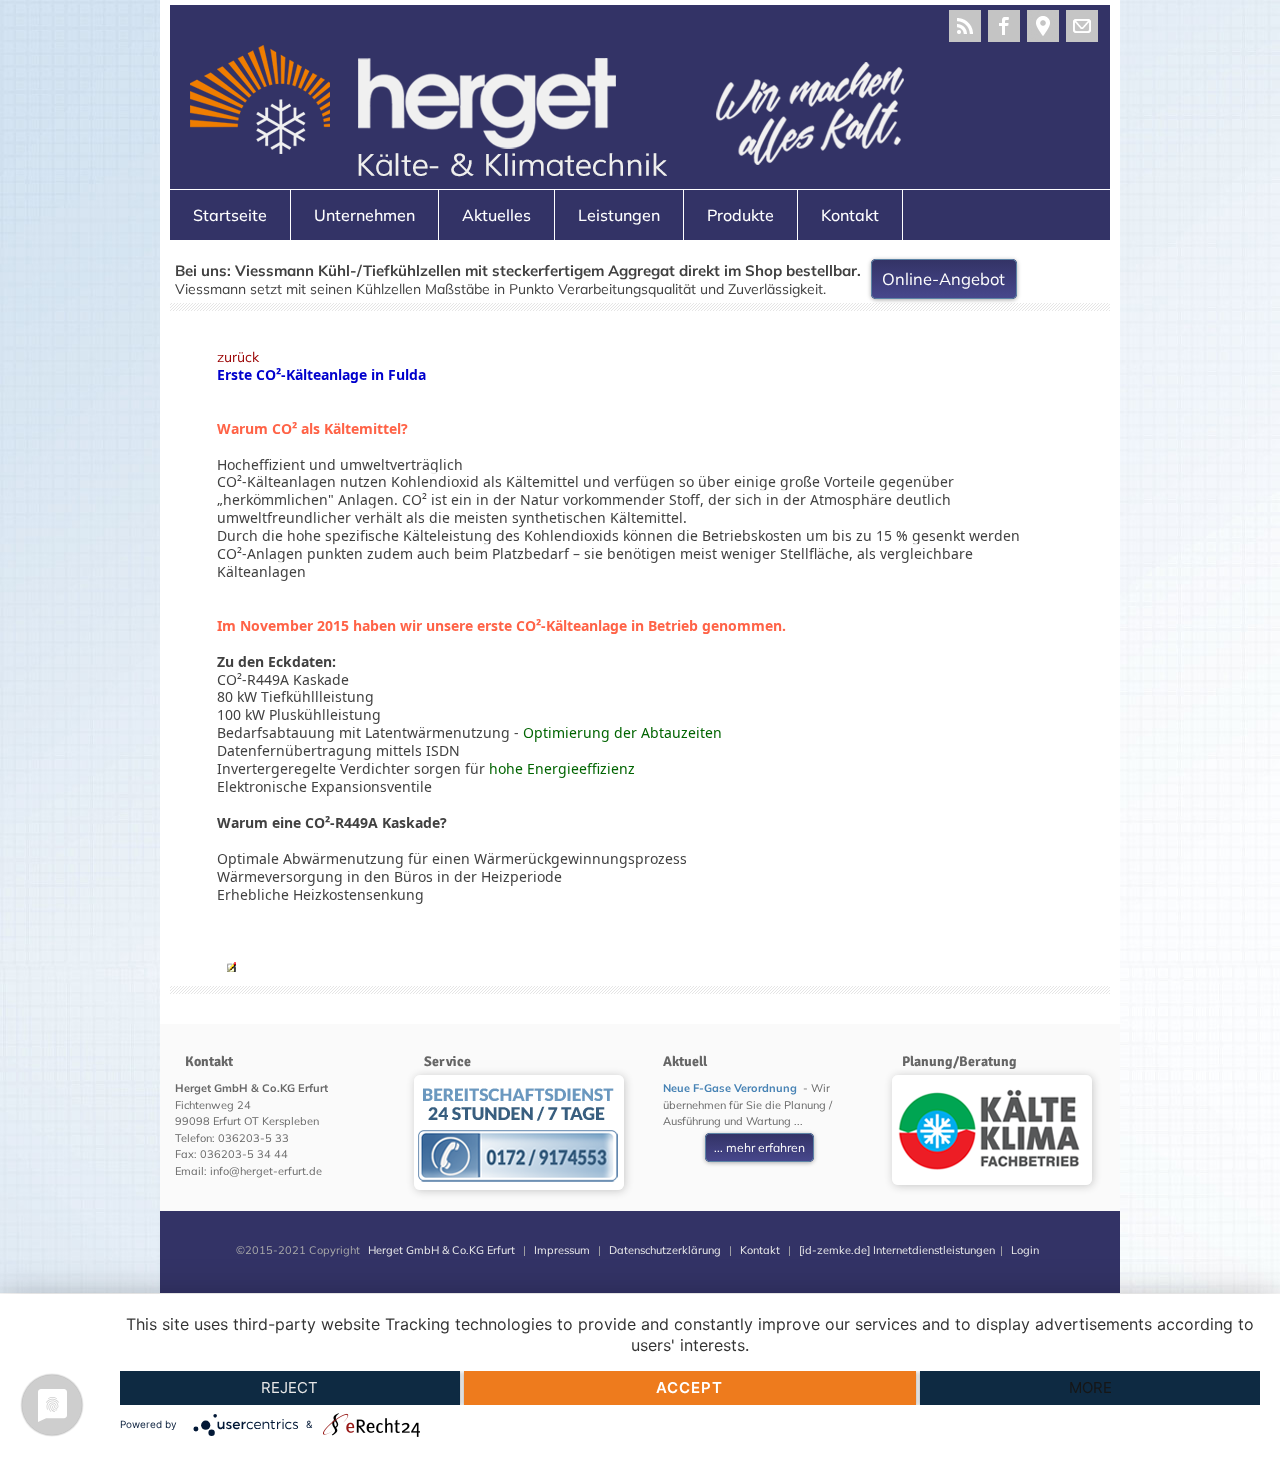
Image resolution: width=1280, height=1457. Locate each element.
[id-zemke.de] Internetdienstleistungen (897, 1250)
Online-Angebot (943, 279)
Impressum (562, 1250)
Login (1025, 1250)
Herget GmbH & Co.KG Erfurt (441, 1250)
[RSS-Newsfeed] (965, 26)
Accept (689, 1387)
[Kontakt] (1082, 26)
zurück (238, 357)
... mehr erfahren (759, 1147)
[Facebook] (1004, 26)
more (1090, 1387)
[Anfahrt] (1043, 26)
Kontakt (760, 1250)
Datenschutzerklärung (665, 1250)
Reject (289, 1387)
